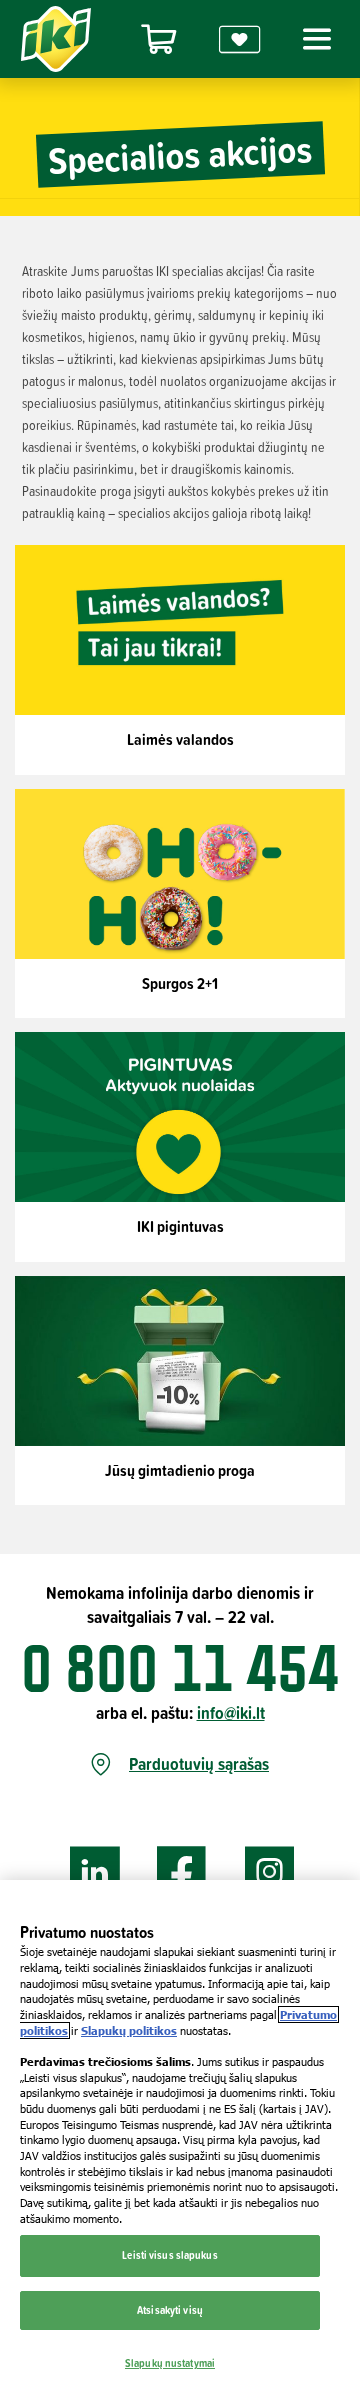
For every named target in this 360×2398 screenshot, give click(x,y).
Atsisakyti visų (170, 2310)
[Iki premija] (240, 39)
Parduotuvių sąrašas (199, 1764)
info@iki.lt (231, 1712)
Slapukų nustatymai (170, 2363)
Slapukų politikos (129, 2030)
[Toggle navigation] (314, 39)
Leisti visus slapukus (169, 2255)
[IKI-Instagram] (270, 1872)
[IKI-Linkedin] (95, 1872)
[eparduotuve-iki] (159, 39)
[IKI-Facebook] (182, 1872)
